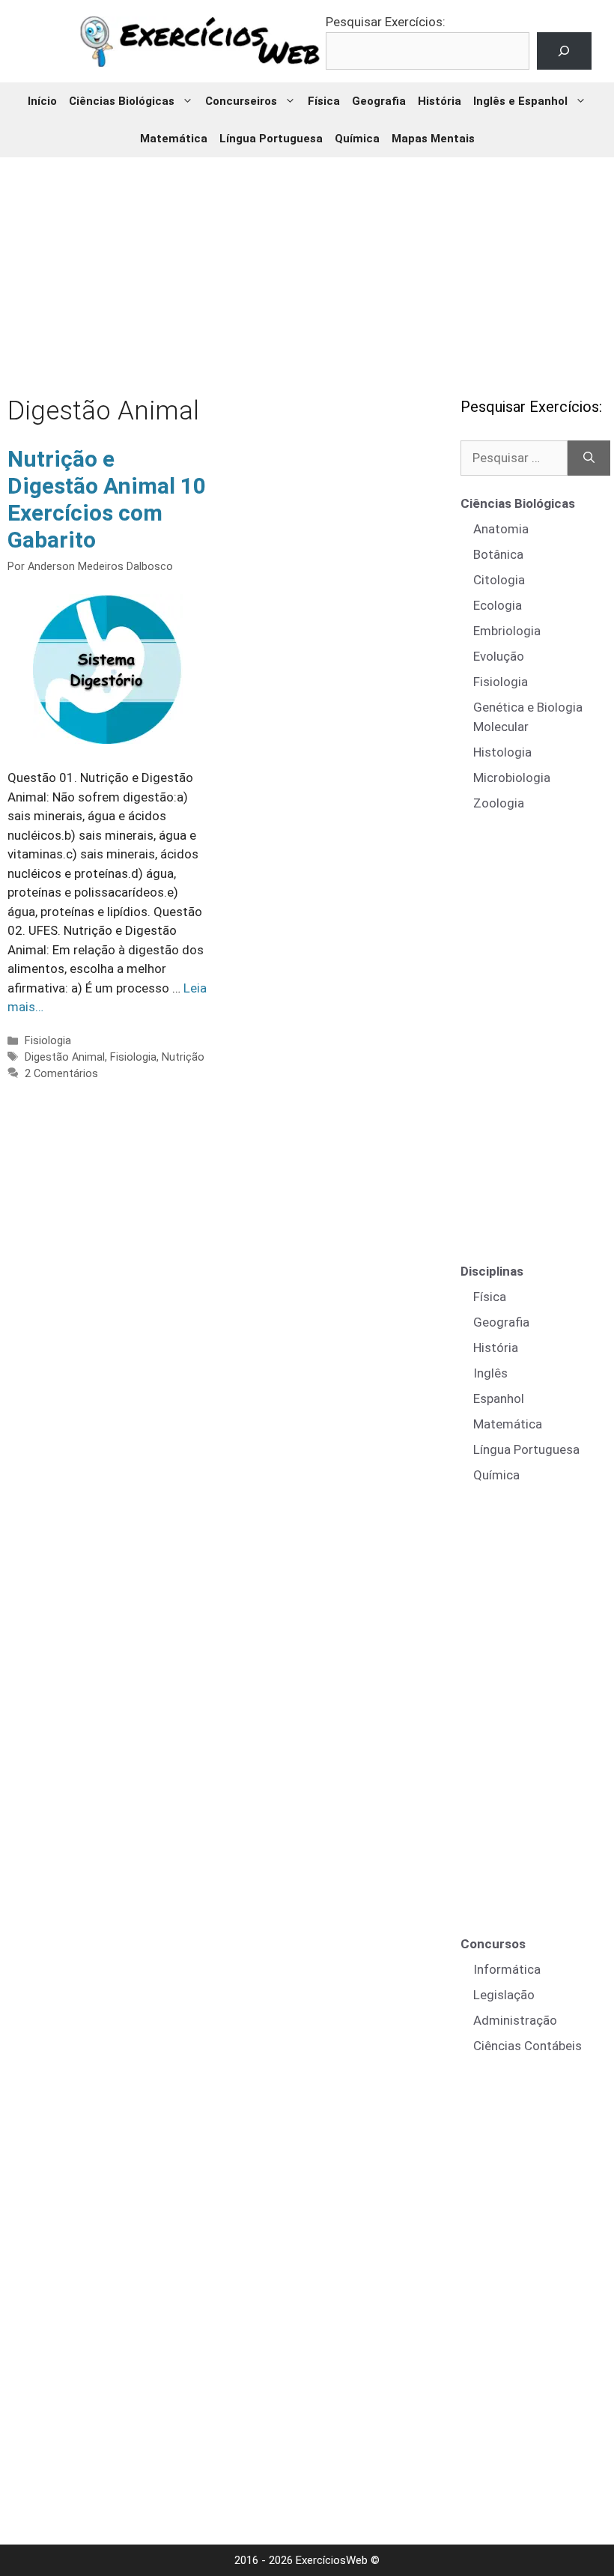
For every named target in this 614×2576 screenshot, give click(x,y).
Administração (515, 2020)
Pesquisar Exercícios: (386, 22)
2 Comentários (61, 1074)
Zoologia (499, 803)
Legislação (504, 1995)
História (440, 101)
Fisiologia (48, 1041)
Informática (507, 1969)
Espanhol (499, 1398)
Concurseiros (241, 101)
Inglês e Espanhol (520, 101)
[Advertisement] (309, 266)
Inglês (490, 1373)
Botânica (498, 554)
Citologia (499, 580)
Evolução (499, 656)
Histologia (502, 752)
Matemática (174, 139)
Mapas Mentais (433, 139)
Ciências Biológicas (122, 101)
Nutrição (183, 1057)
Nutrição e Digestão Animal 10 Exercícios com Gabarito (107, 499)
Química (357, 139)
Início (42, 101)
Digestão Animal (65, 1057)
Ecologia (498, 605)
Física (324, 101)
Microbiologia (512, 778)
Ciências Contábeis (528, 2046)
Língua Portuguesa (271, 139)
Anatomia (501, 529)
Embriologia (507, 631)
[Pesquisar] (589, 458)
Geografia (379, 101)
